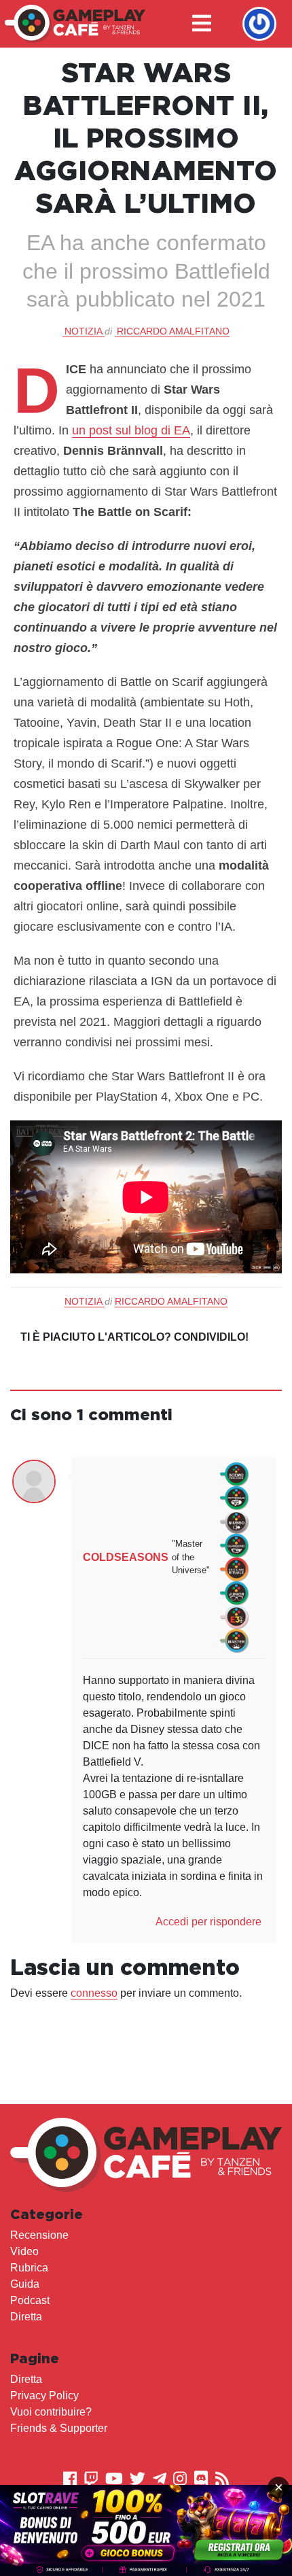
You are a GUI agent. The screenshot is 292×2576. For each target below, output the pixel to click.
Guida (25, 2284)
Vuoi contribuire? (51, 2412)
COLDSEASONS (126, 1557)
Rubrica (29, 2268)
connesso (94, 1993)
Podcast (30, 2300)
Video (24, 2251)
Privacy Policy (44, 2395)
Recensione (39, 2235)
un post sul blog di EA (131, 430)
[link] (146, 2530)
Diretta (26, 2317)
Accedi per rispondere (208, 1922)
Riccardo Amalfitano (173, 331)
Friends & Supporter (59, 2428)
